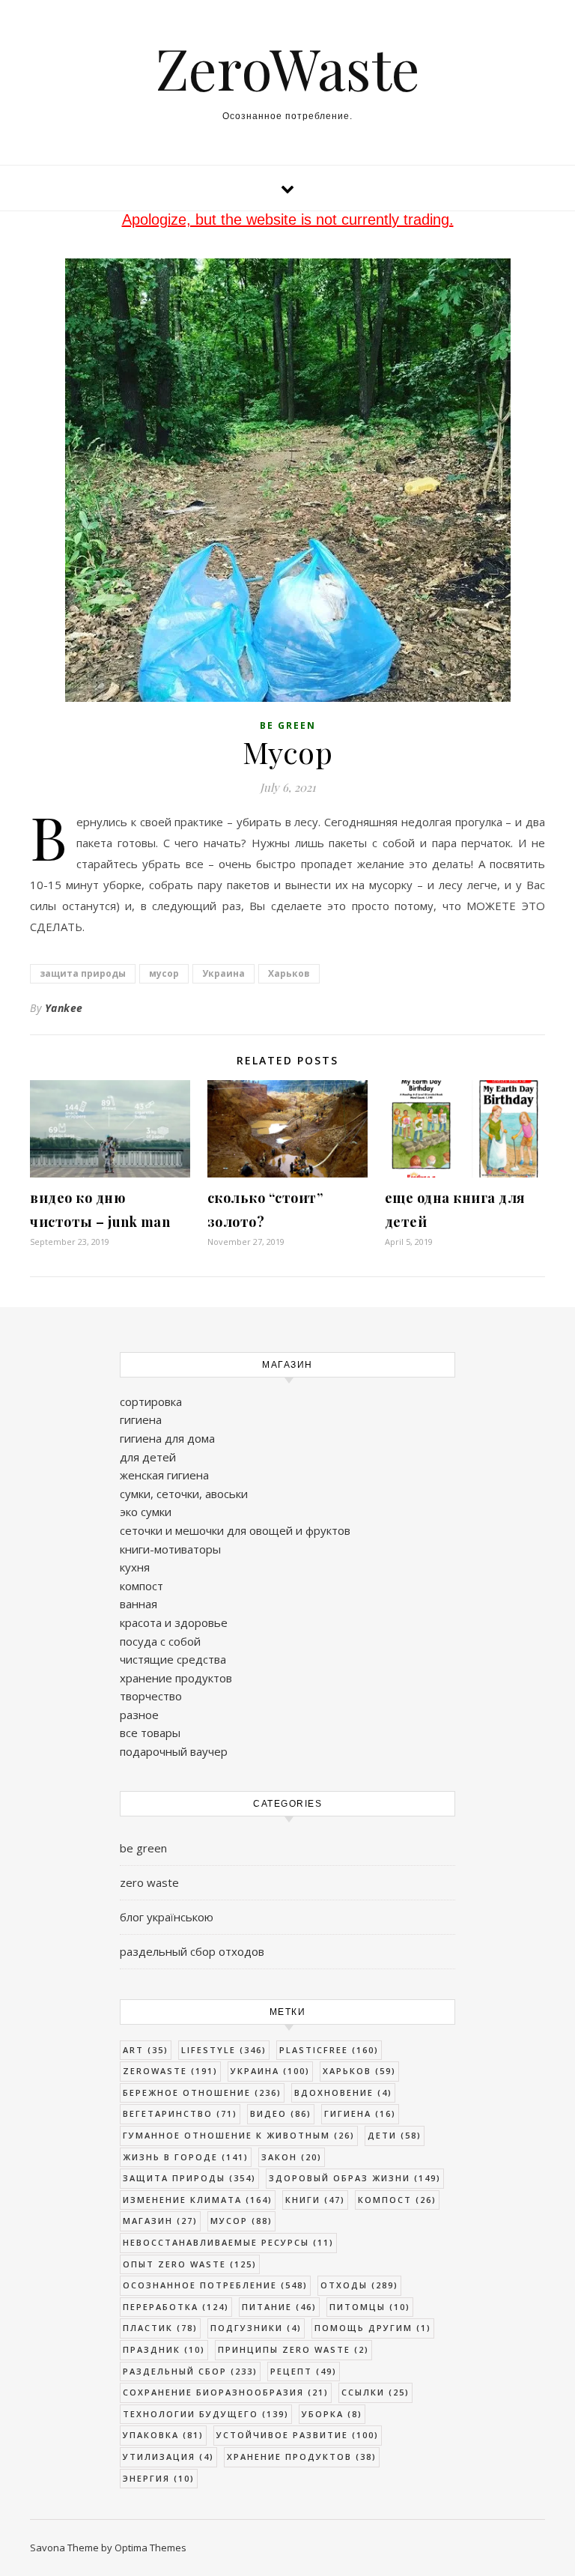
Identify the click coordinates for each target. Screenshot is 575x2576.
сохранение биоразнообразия (226, 2392)
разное (139, 1715)
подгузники (256, 2328)
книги (315, 2200)
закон (292, 2157)
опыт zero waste (190, 2264)
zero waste (149, 1882)
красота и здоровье (174, 1622)
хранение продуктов (176, 1678)
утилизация (168, 2457)
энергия (159, 2478)
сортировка (151, 1401)
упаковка (163, 2435)
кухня (135, 1567)
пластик (160, 2328)
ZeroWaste (288, 68)
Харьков (289, 973)
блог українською (167, 1917)
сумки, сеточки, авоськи (184, 1494)
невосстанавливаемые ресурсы (228, 2242)
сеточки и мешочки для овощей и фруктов (235, 1530)
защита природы (83, 973)
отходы (359, 2285)
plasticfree (329, 2050)
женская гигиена (164, 1475)
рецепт (304, 2371)
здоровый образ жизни (355, 2178)
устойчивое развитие (298, 2435)
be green (288, 725)
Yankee (64, 1008)
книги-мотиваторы (170, 1549)
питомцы (370, 2307)
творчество (151, 1696)
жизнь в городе (186, 2157)
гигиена (141, 1419)
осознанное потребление (215, 2285)
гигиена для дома (167, 1438)
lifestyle (224, 2050)
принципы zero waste (293, 2349)
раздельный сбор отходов (192, 1951)
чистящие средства (173, 1659)
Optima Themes (150, 2548)
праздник (164, 2349)
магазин (160, 2221)
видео (281, 2113)
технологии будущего (206, 2414)
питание (279, 2307)
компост (142, 1586)
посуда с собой (160, 1641)
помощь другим (373, 2328)
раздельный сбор (190, 2371)
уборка (332, 2414)
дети (395, 2135)
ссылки (375, 2392)
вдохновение (343, 2092)
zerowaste (170, 2071)
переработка (176, 2307)
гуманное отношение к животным (239, 2135)
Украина (223, 973)
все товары (150, 1733)
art (146, 2050)
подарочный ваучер (174, 1751)
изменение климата (198, 2200)
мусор (164, 973)
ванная (139, 1604)
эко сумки (146, 1512)
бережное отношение (202, 2092)
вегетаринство (180, 2113)
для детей (148, 1457)
